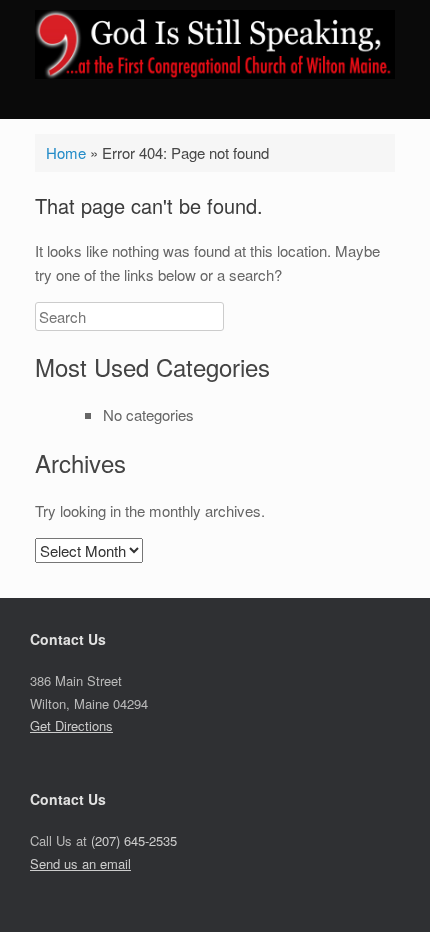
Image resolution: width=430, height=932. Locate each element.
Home (66, 152)
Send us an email (80, 863)
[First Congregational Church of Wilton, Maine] (215, 44)
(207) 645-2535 (134, 840)
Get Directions (71, 725)
